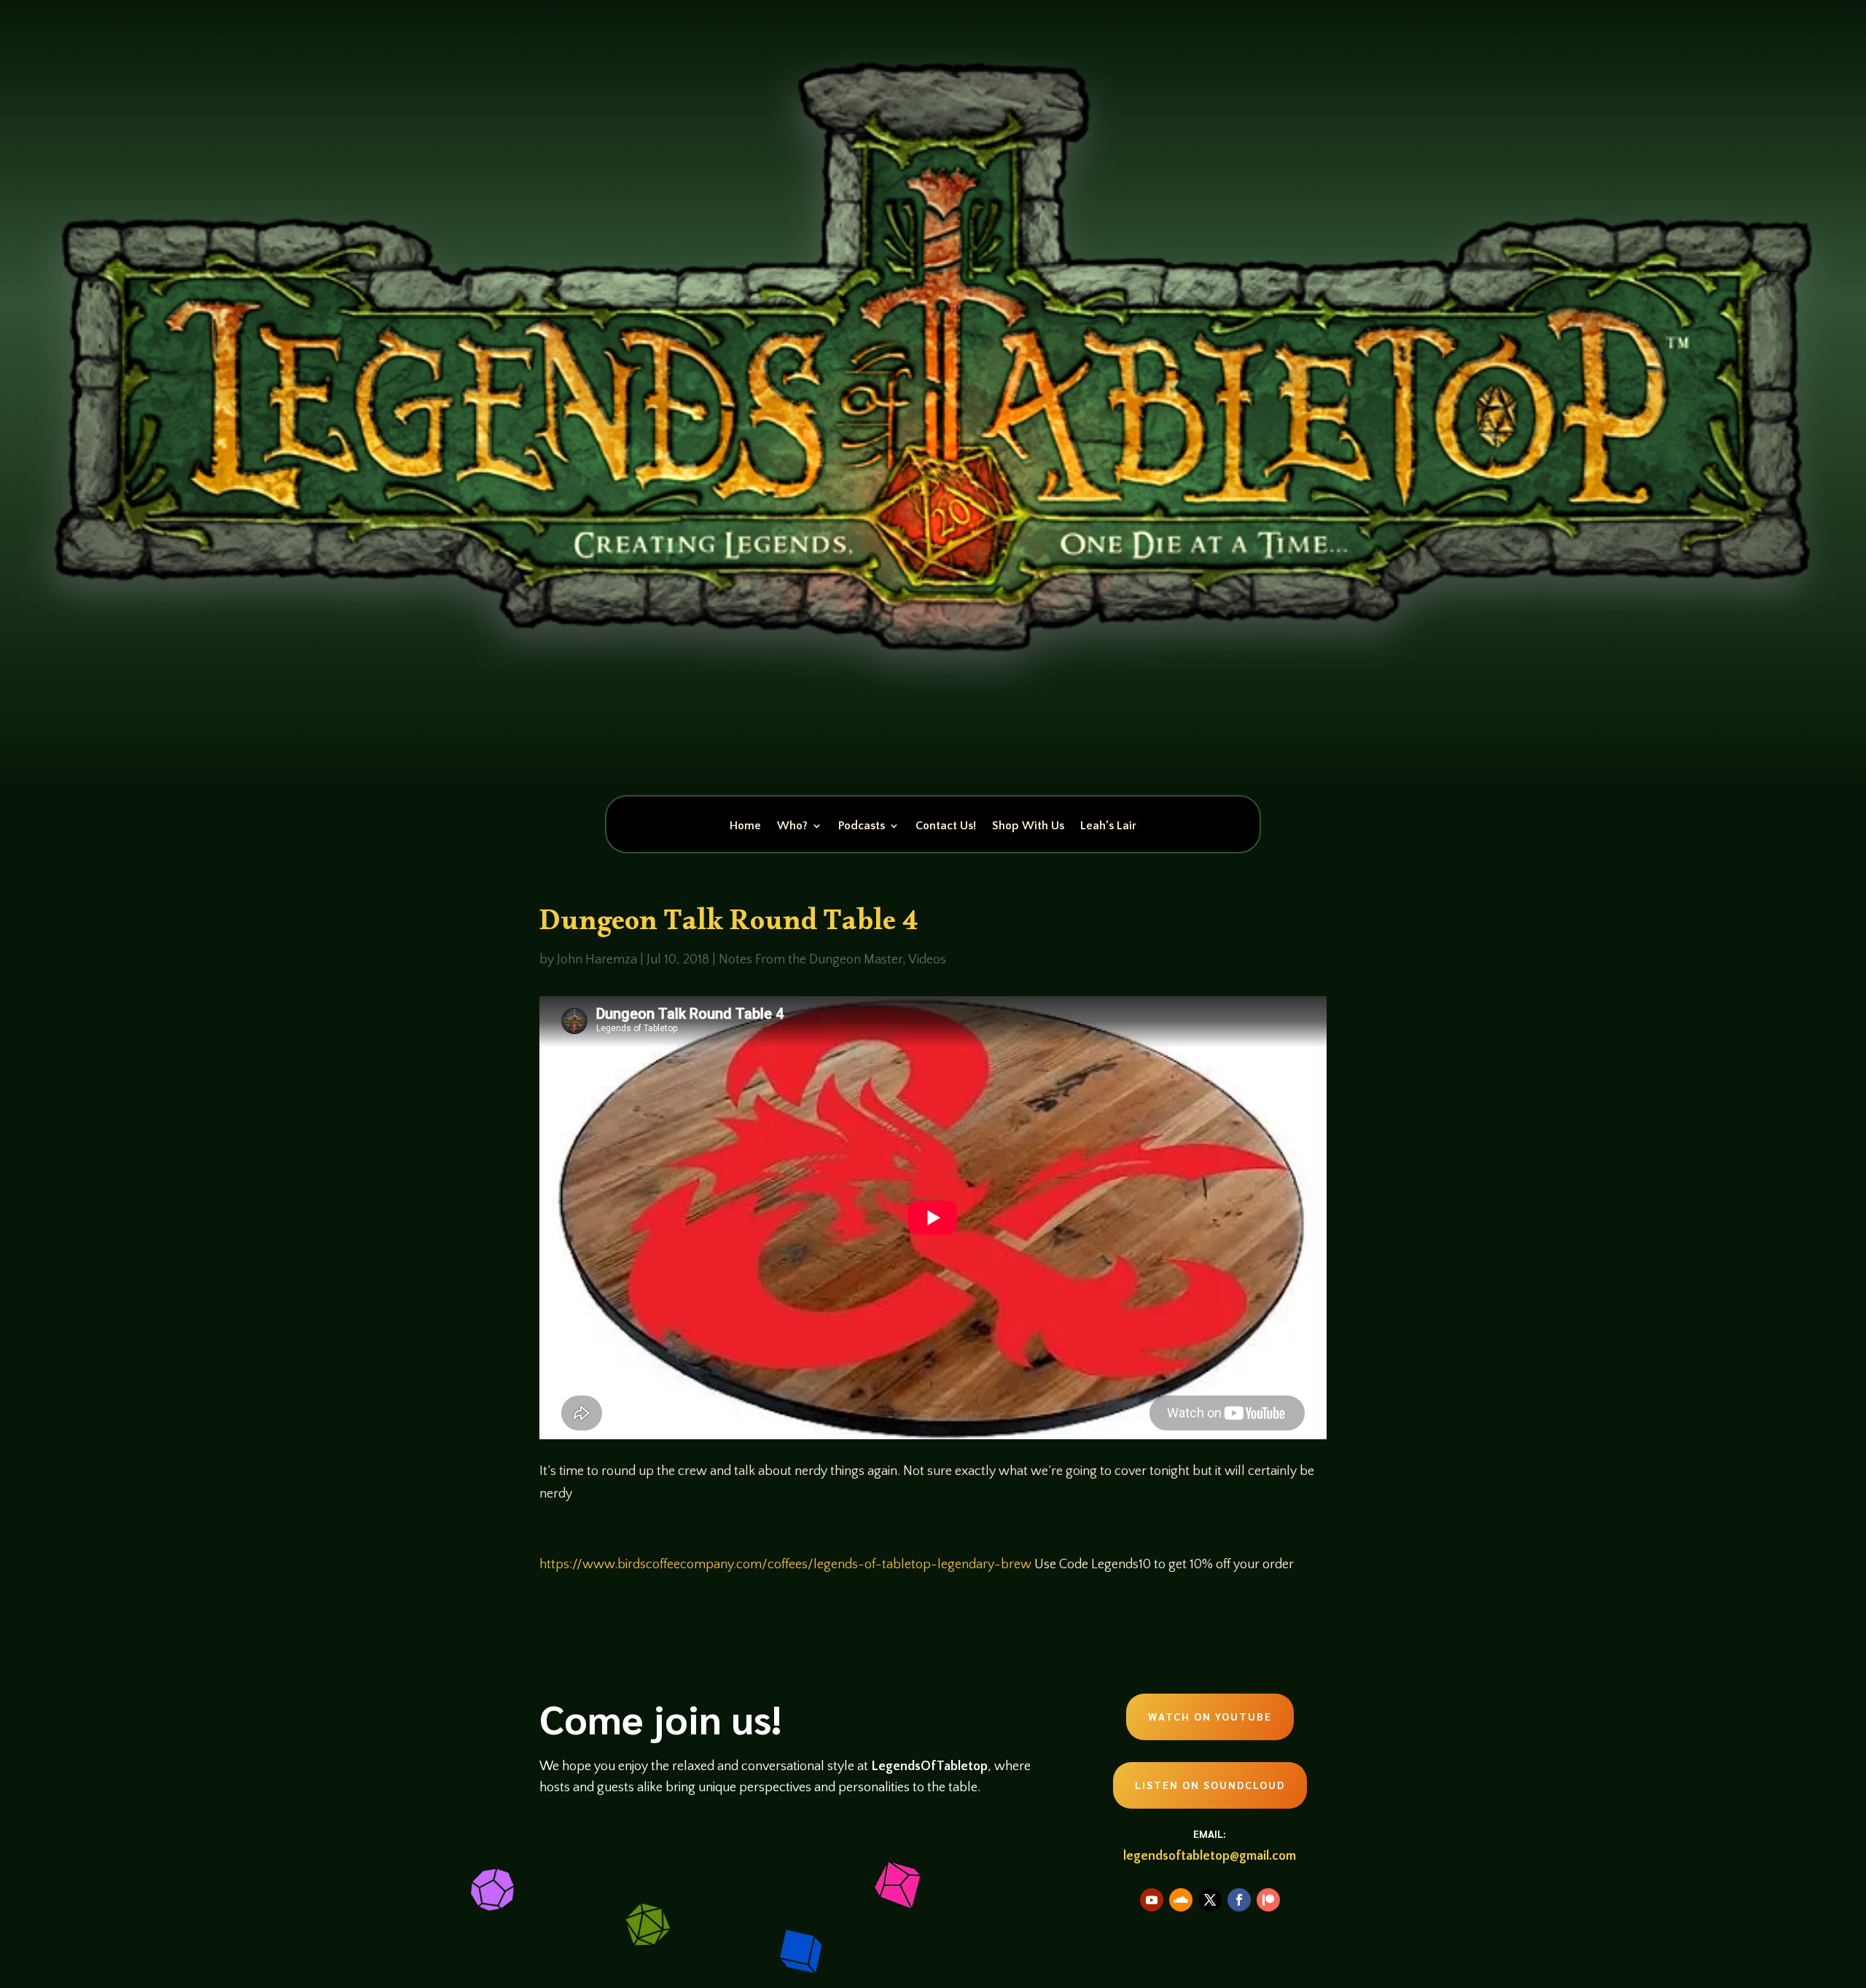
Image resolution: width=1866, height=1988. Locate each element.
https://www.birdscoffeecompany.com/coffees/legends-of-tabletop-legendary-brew (785, 1565)
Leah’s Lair (1108, 826)
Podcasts (862, 826)
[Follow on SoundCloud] (1181, 1900)
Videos (927, 960)
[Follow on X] (1210, 1900)
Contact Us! (946, 826)
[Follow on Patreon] (1268, 1900)
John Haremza (597, 960)
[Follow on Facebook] (1239, 1900)
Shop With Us (1028, 826)
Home (745, 826)
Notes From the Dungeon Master (811, 960)
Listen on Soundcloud (1210, 1785)
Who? (792, 826)
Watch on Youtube (1210, 1716)
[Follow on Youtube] (1152, 1900)
